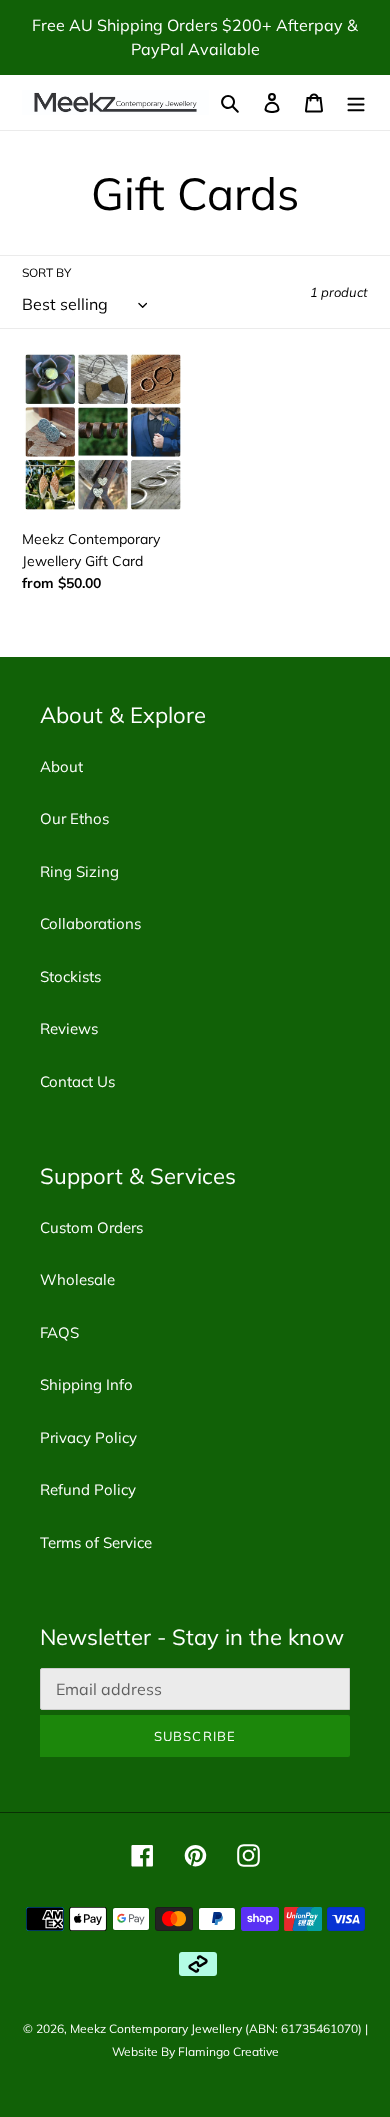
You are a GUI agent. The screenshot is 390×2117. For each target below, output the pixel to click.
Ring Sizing (79, 871)
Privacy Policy (88, 1437)
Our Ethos (74, 818)
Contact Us (77, 1081)
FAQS (59, 1332)
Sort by (46, 272)
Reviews (69, 1028)
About (61, 766)
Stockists (70, 976)
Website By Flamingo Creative (195, 2051)
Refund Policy (88, 1489)
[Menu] (356, 102)
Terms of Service (96, 1542)
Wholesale (77, 1279)
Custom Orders (91, 1227)
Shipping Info (86, 1384)
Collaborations (90, 923)
